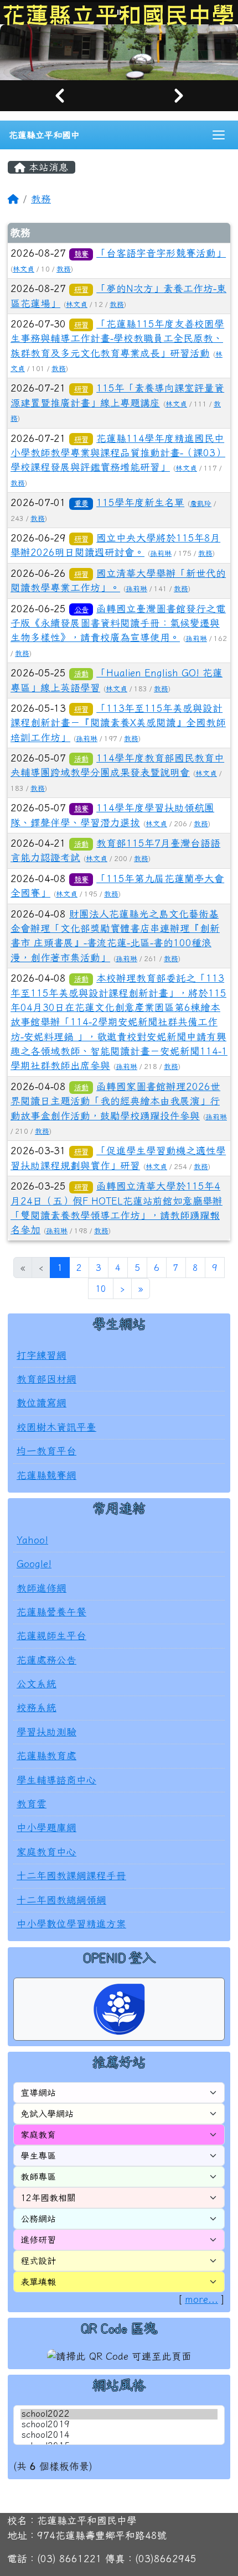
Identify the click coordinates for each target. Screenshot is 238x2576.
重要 (81, 513)
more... (201, 2309)
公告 (81, 619)
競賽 (81, 264)
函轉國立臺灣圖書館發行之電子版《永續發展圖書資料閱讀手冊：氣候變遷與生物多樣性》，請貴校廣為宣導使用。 (118, 633)
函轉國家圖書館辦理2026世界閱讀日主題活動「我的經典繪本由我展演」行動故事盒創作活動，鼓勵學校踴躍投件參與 (115, 1111)
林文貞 (24, 278)
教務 (41, 208)
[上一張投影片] (59, 105)
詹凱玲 (201, 513)
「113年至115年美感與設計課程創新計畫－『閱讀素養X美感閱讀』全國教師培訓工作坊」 (118, 733)
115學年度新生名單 (140, 512)
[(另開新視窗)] (119, 57)
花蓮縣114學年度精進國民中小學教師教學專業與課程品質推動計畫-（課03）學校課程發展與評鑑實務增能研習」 (118, 462)
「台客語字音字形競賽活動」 (161, 263)
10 (101, 1298)
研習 (81, 299)
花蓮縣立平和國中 (44, 145)
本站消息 (47, 177)
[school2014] (119, 2445)
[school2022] (119, 2424)
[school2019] (119, 2435)
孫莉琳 (161, 563)
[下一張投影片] (178, 105)
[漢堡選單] (219, 145)
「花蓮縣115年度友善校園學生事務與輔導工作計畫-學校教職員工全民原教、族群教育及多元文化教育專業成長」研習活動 (117, 348)
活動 (81, 684)
